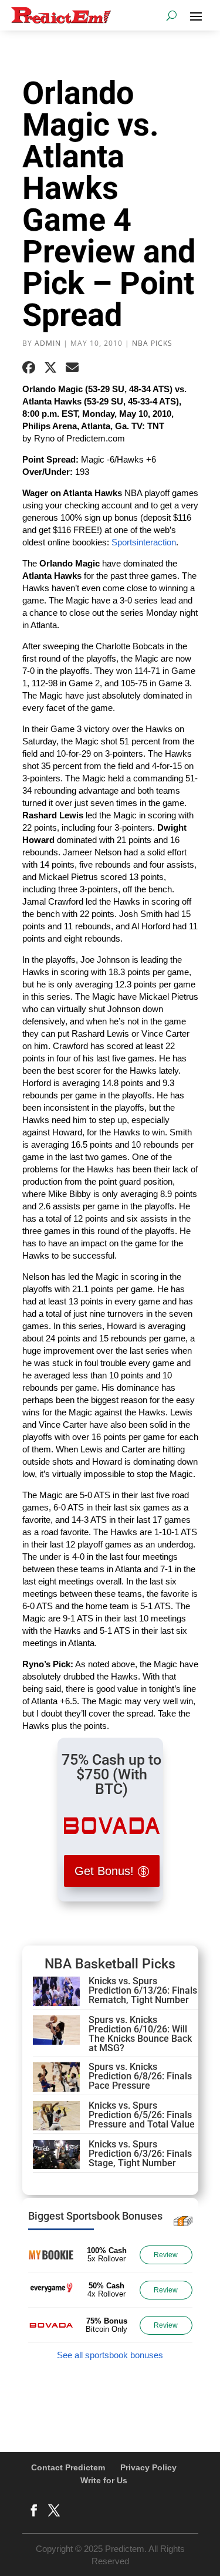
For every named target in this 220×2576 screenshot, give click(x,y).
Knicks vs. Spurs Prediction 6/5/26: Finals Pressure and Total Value (142, 2115)
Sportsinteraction (144, 542)
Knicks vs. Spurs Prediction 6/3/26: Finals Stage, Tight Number (140, 2154)
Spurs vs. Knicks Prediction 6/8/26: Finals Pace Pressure (140, 2076)
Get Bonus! (104, 1871)
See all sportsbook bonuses (110, 2355)
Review (166, 2255)
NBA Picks (152, 343)
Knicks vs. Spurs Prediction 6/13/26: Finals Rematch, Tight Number (143, 1990)
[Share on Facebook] (29, 367)
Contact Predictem (68, 2467)
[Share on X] (50, 367)
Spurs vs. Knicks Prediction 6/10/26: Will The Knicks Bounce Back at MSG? (140, 2034)
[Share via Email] (72, 367)
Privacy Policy (148, 2467)
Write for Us (104, 2480)
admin (48, 343)
